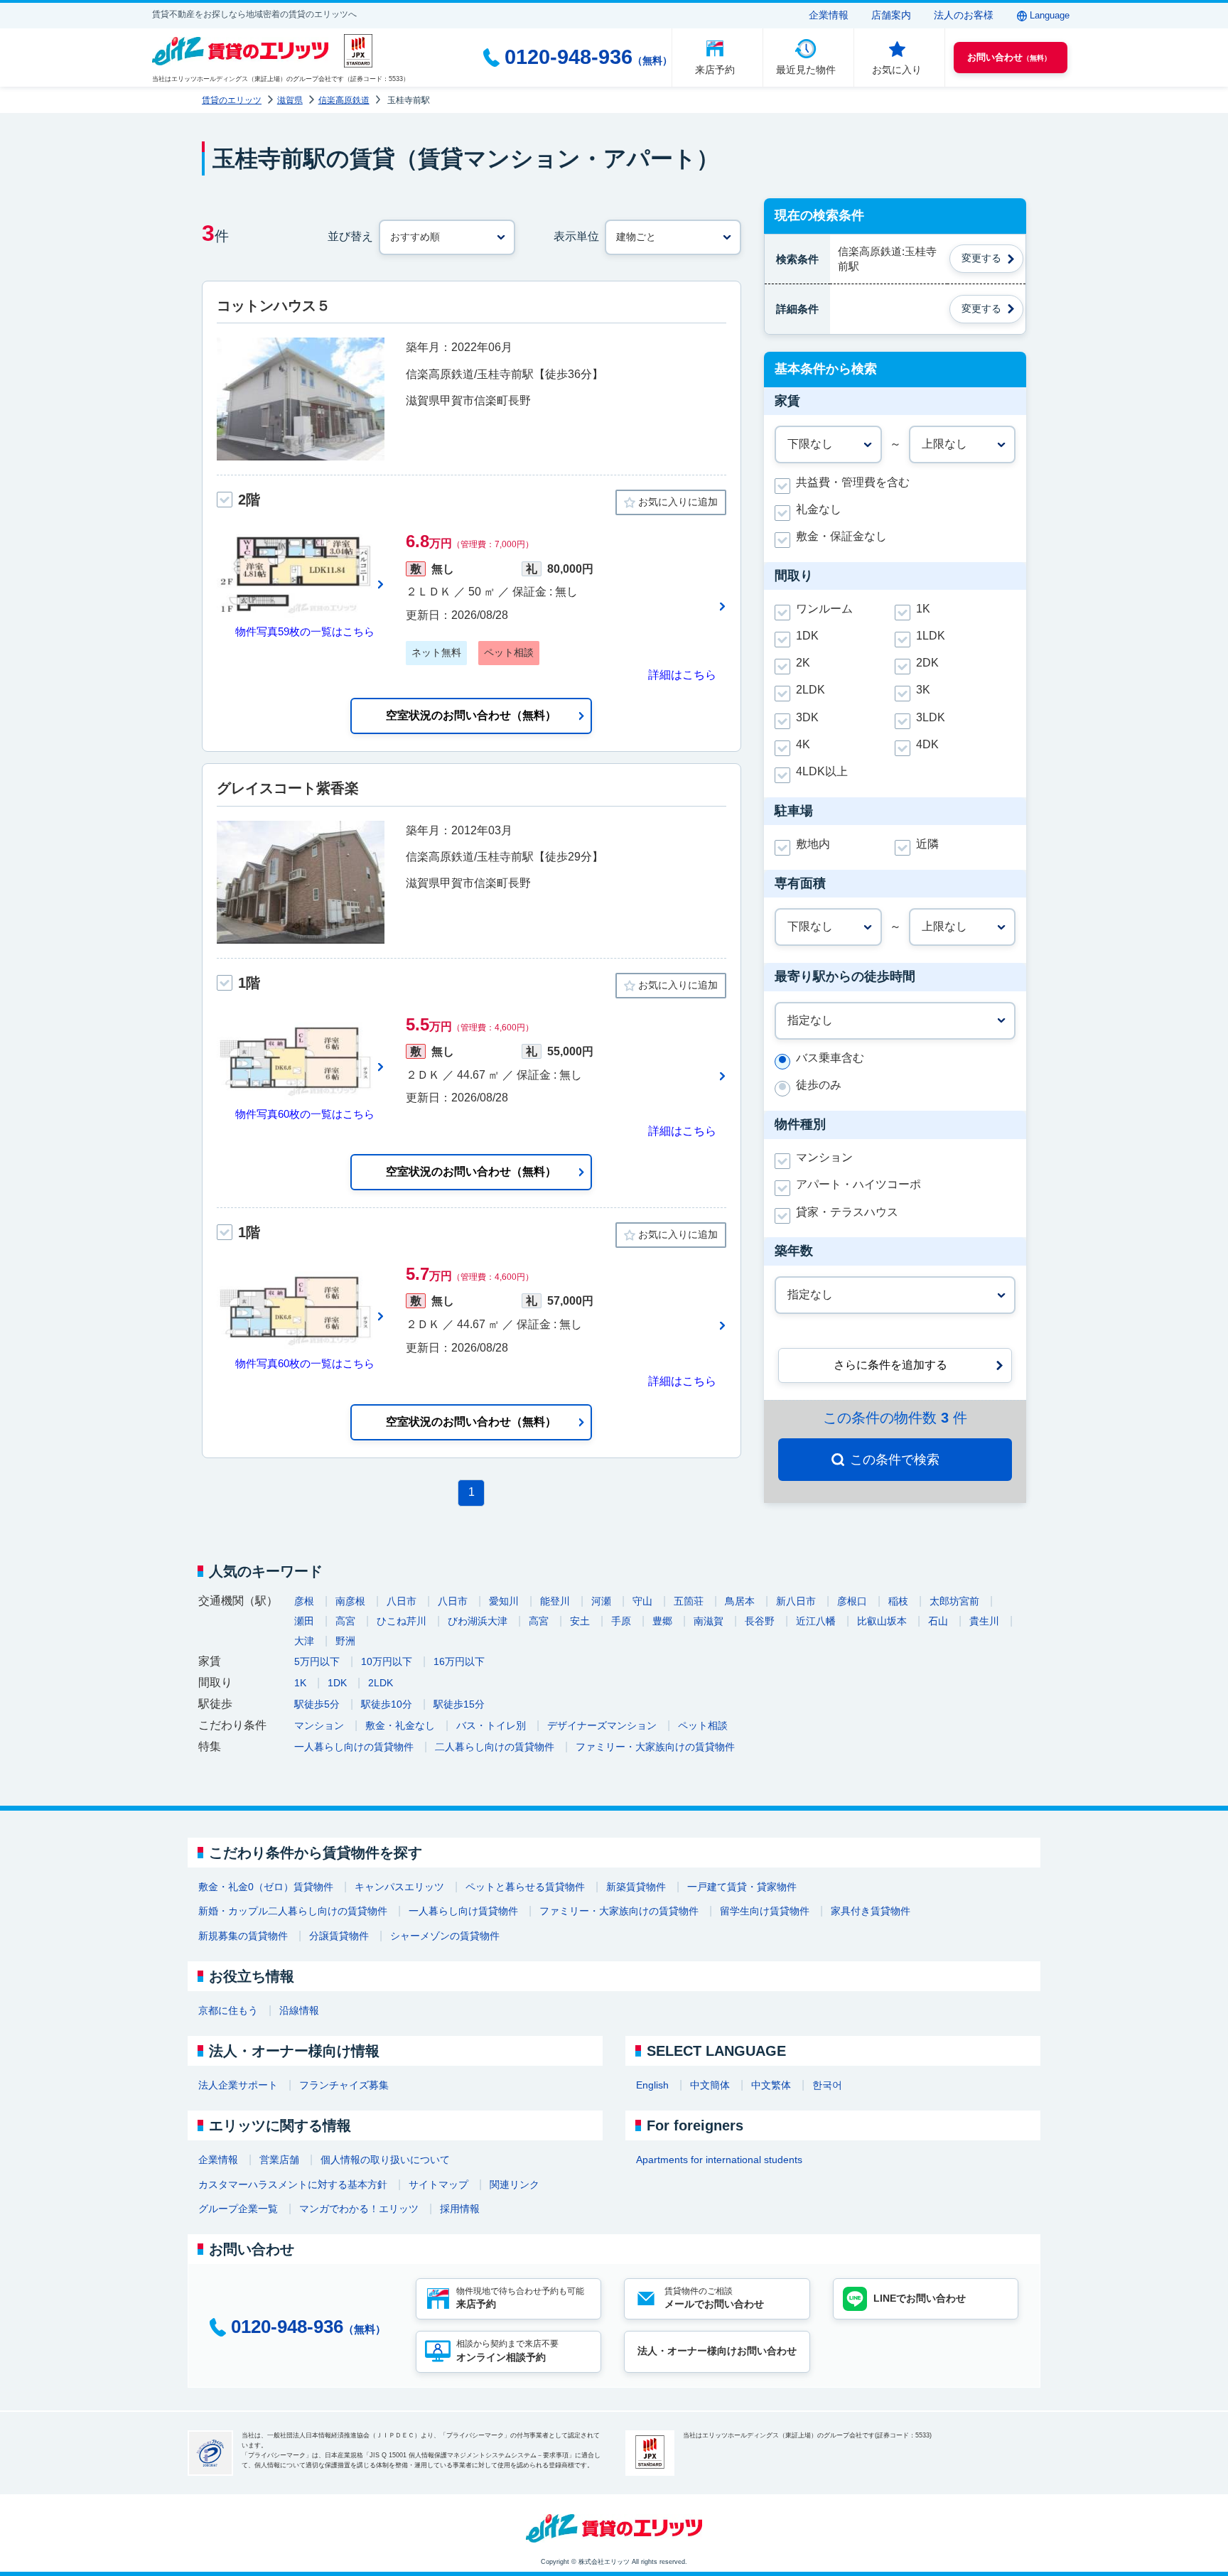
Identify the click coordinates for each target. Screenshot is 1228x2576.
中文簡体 (710, 2085)
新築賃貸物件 (636, 1887)
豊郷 (662, 1621)
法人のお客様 (964, 15)
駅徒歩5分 (317, 1704)
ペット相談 (703, 1725)
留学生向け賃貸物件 (765, 1911)
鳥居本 (740, 1601)
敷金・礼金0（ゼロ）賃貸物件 (266, 1887)
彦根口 (852, 1601)
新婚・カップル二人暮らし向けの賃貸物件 (293, 1911)
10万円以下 (387, 1661)
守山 (642, 1601)
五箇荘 (689, 1601)
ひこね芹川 (402, 1621)
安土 (580, 1621)
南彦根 (350, 1601)
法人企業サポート (238, 2085)
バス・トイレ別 (491, 1725)
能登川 (555, 1601)
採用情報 (460, 2209)
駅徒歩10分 (387, 1704)
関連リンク (515, 2184)
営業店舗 (279, 2160)
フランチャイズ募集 (344, 2085)
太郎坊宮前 (954, 1601)
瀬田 (304, 1621)
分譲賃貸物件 (339, 1936)
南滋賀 (709, 1621)
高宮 (345, 1621)
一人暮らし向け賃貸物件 (463, 1911)
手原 (621, 1621)
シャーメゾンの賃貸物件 (445, 1936)
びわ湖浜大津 (478, 1621)
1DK (337, 1683)
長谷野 (760, 1621)
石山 (938, 1621)
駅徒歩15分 (459, 1704)
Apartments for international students (719, 2160)
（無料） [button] (1009, 57)
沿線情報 (299, 2010)
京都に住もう (228, 2010)
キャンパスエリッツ (399, 1887)
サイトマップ (438, 2184)
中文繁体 (771, 2085)
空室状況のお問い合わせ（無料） (471, 715)
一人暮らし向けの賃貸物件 (354, 1747)
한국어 (827, 2085)
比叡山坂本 (882, 1621)
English (652, 2085)
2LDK (381, 1683)
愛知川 (504, 1601)
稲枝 (898, 1601)
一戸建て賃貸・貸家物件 (742, 1887)
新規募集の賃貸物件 (243, 1936)
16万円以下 (459, 1661)
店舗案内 (891, 15)
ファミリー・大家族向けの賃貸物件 (655, 1747)
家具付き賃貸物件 (871, 1911)
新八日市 (796, 1601)
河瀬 (601, 1601)
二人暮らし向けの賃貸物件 (495, 1747)
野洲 (345, 1641)
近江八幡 (816, 1621)
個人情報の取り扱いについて (385, 2160)
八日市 (402, 1601)
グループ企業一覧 (238, 2209)
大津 (304, 1641)
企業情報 (829, 15)
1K (300, 1683)
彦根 (304, 1601)
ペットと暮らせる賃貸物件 (525, 1887)
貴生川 (984, 1621)
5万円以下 (317, 1661)
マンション (319, 1725)
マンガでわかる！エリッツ (359, 2209)
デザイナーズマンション (602, 1725)
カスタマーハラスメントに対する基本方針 (293, 2184)
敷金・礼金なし (400, 1725)
